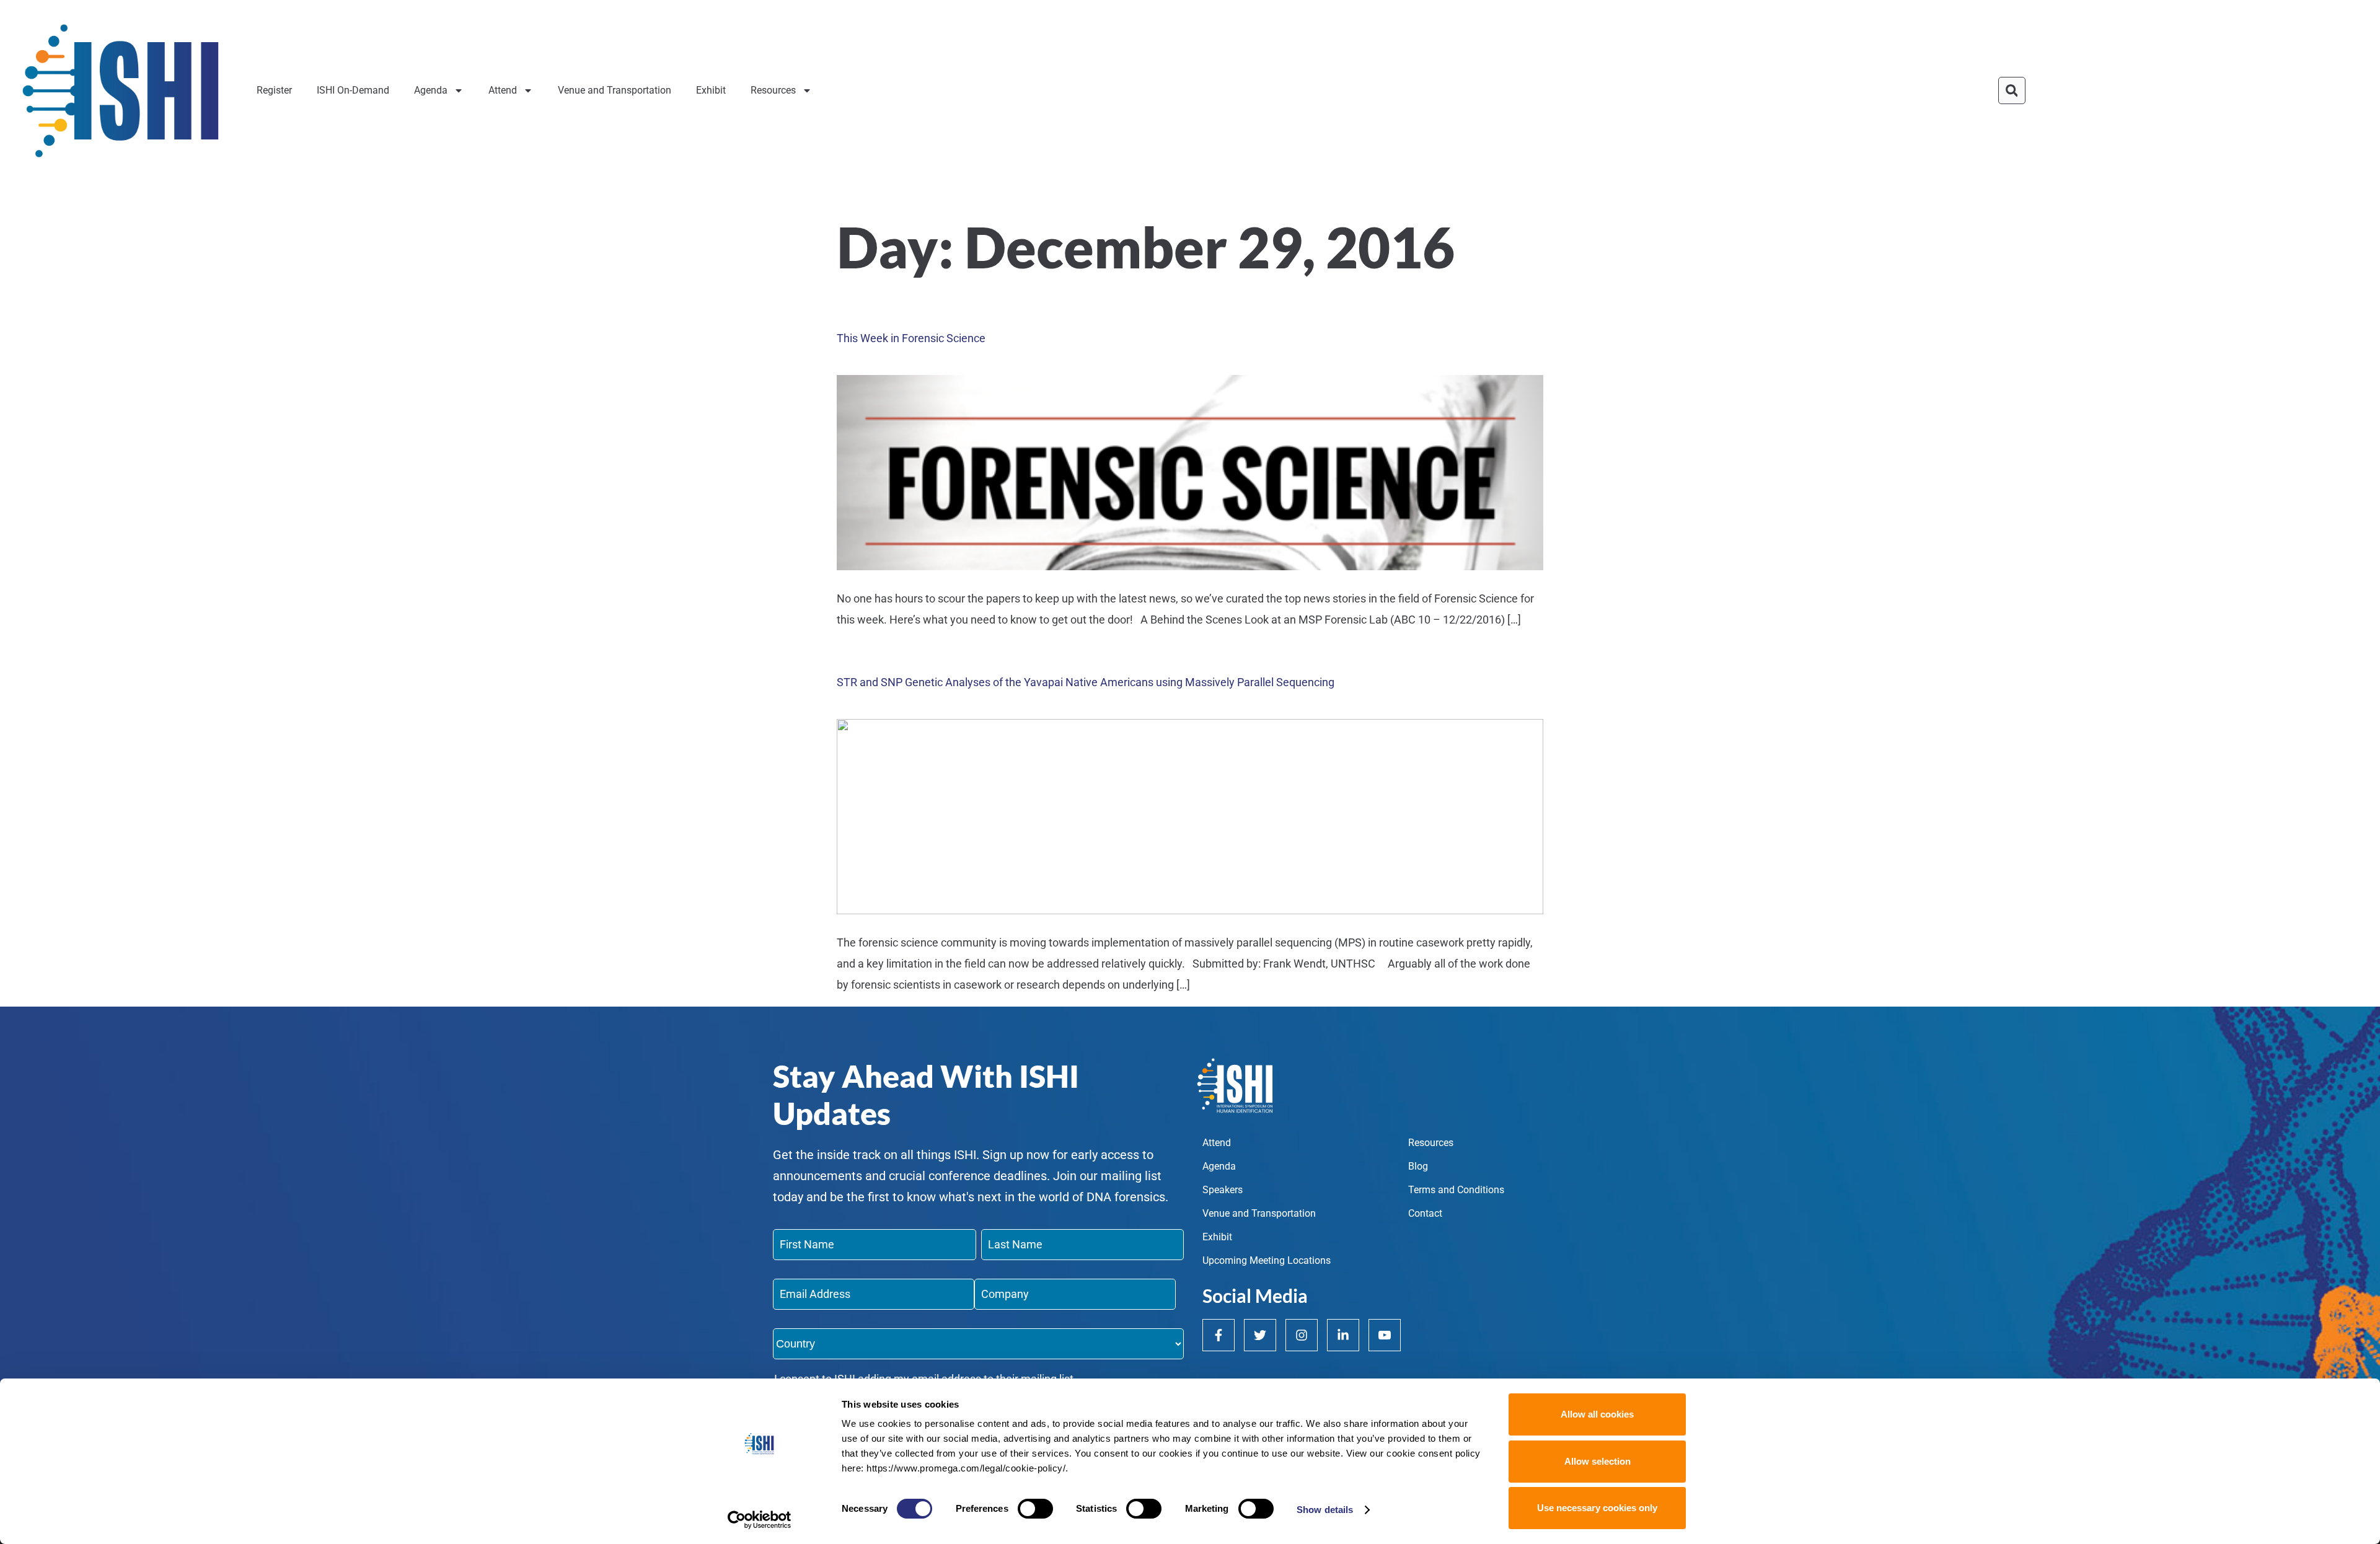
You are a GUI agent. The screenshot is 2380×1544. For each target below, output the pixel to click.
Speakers (1223, 1190)
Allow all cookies (1597, 1414)
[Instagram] (1302, 1335)
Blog (1418, 1166)
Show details (1325, 1510)
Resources (773, 90)
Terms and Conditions (1456, 1190)
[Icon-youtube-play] (1385, 1335)
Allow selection (1598, 1461)
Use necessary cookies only (1597, 1508)
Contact (1425, 1213)
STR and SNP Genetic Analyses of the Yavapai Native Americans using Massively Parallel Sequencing (1086, 682)
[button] (2012, 90)
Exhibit (711, 90)
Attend (503, 90)
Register (274, 90)
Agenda (431, 90)
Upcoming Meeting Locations (1267, 1260)
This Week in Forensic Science (911, 338)
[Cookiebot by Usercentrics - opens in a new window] (760, 1520)
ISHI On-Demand (353, 90)
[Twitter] (1260, 1335)
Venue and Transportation (615, 90)
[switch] (1035, 1509)
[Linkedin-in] (1343, 1335)
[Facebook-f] (1219, 1335)
